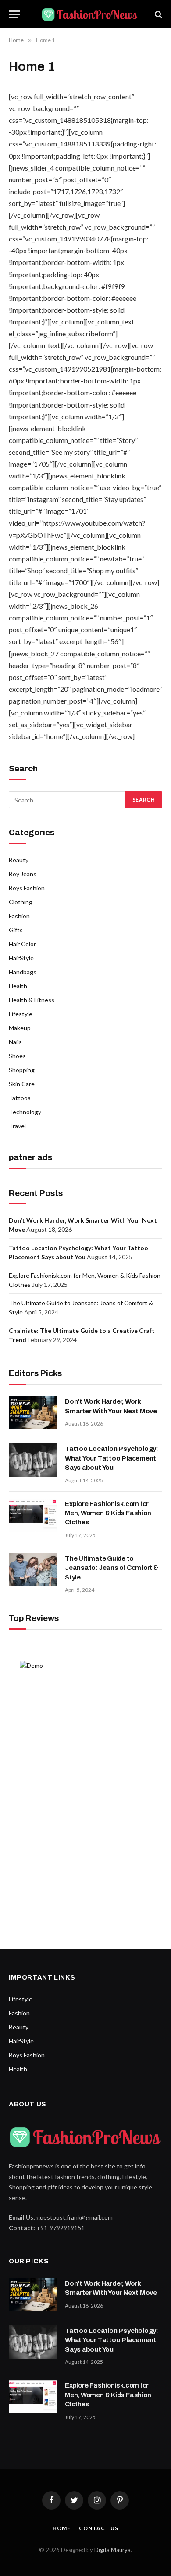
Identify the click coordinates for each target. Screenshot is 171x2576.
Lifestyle (21, 1014)
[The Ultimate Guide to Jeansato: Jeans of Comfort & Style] (33, 1570)
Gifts (16, 930)
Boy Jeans (23, 874)
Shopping (22, 1070)
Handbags (23, 972)
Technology (25, 1112)
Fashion (19, 916)
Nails (15, 1042)
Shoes (17, 1056)
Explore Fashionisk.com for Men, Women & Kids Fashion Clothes (108, 1513)
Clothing (21, 902)
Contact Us (98, 2528)
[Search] (158, 14)
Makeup (20, 1028)
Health (18, 986)
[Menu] (14, 14)
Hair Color (22, 944)
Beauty (19, 860)
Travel (17, 1126)
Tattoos (20, 1098)
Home (61, 2528)
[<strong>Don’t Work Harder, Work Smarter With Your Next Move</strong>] (33, 1413)
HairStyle (21, 958)
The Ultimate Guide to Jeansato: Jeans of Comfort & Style (112, 1568)
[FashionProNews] (90, 14)
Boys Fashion (27, 888)
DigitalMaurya (112, 2550)
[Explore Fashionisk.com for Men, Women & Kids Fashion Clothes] (33, 1515)
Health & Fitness (32, 1000)
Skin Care (22, 1084)
